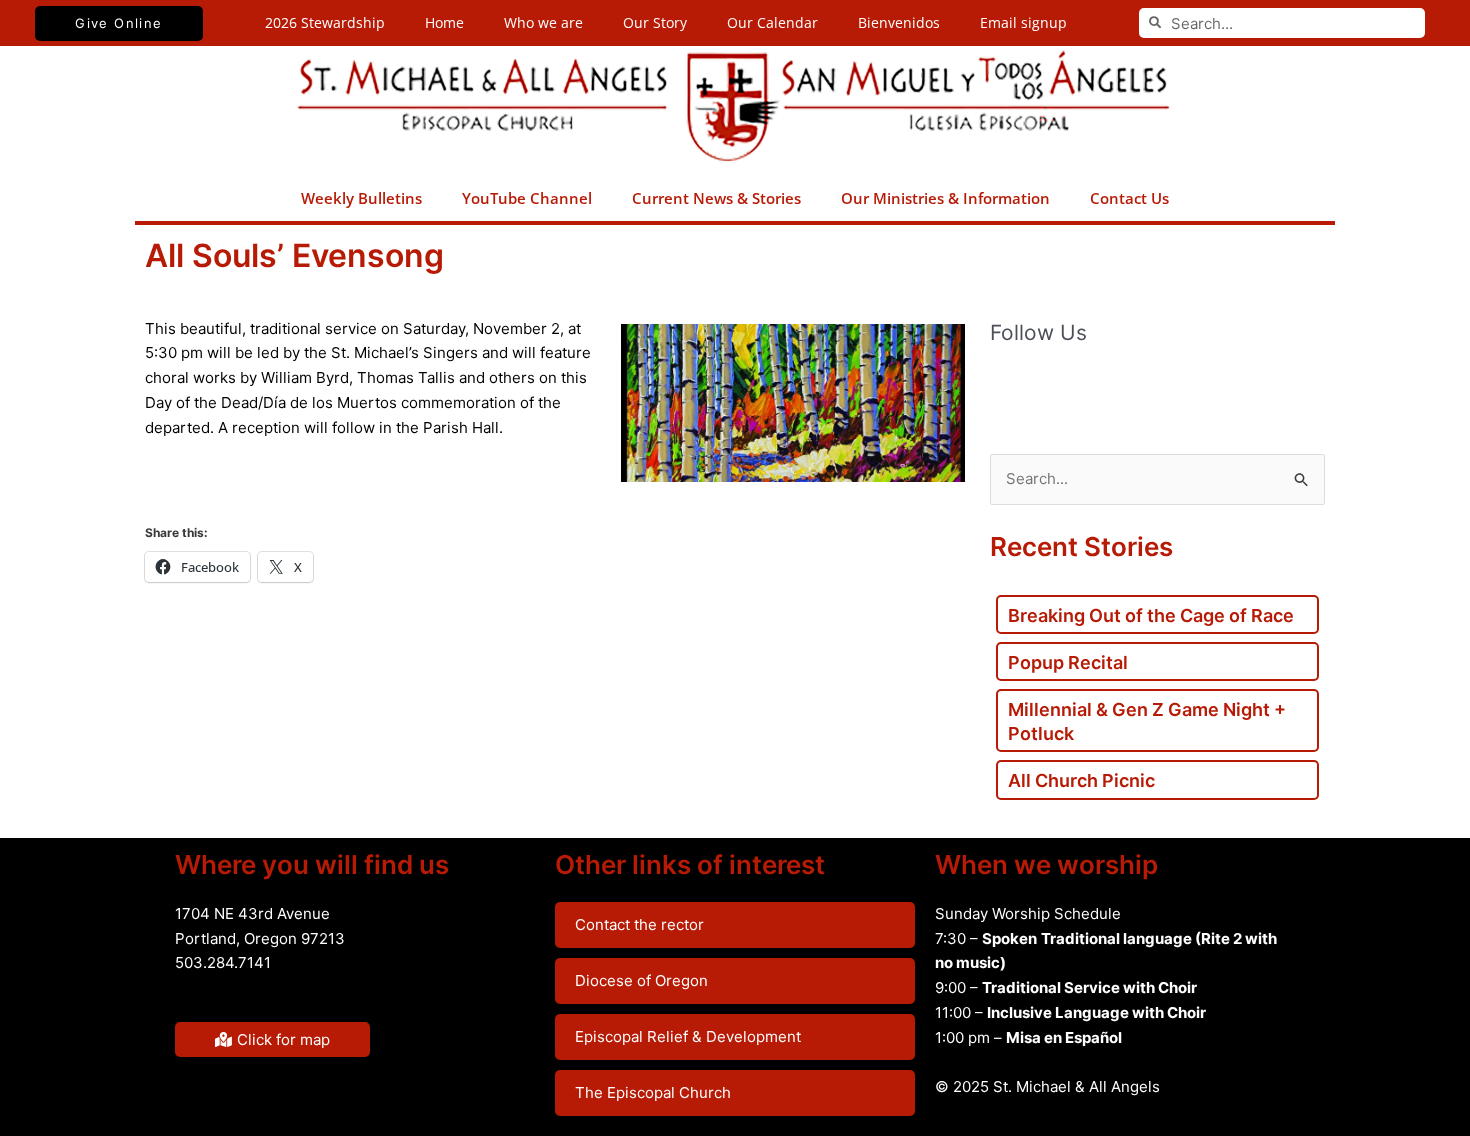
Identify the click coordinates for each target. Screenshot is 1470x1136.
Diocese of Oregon (641, 980)
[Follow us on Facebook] (1006, 386)
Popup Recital (1068, 662)
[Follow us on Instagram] (1174, 386)
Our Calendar (772, 22)
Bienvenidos (899, 22)
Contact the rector (639, 924)
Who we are (543, 22)
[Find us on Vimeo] (1132, 386)
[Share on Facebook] (169, 491)
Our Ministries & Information (945, 198)
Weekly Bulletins (361, 198)
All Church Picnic (1081, 780)
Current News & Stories (716, 198)
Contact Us (1129, 198)
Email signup (1023, 22)
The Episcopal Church (653, 1092)
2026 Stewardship (325, 22)
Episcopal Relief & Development (688, 1036)
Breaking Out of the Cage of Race (1151, 615)
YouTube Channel (527, 198)
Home (444, 22)
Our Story (655, 22)
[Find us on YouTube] (1090, 386)
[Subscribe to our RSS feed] (1048, 386)
